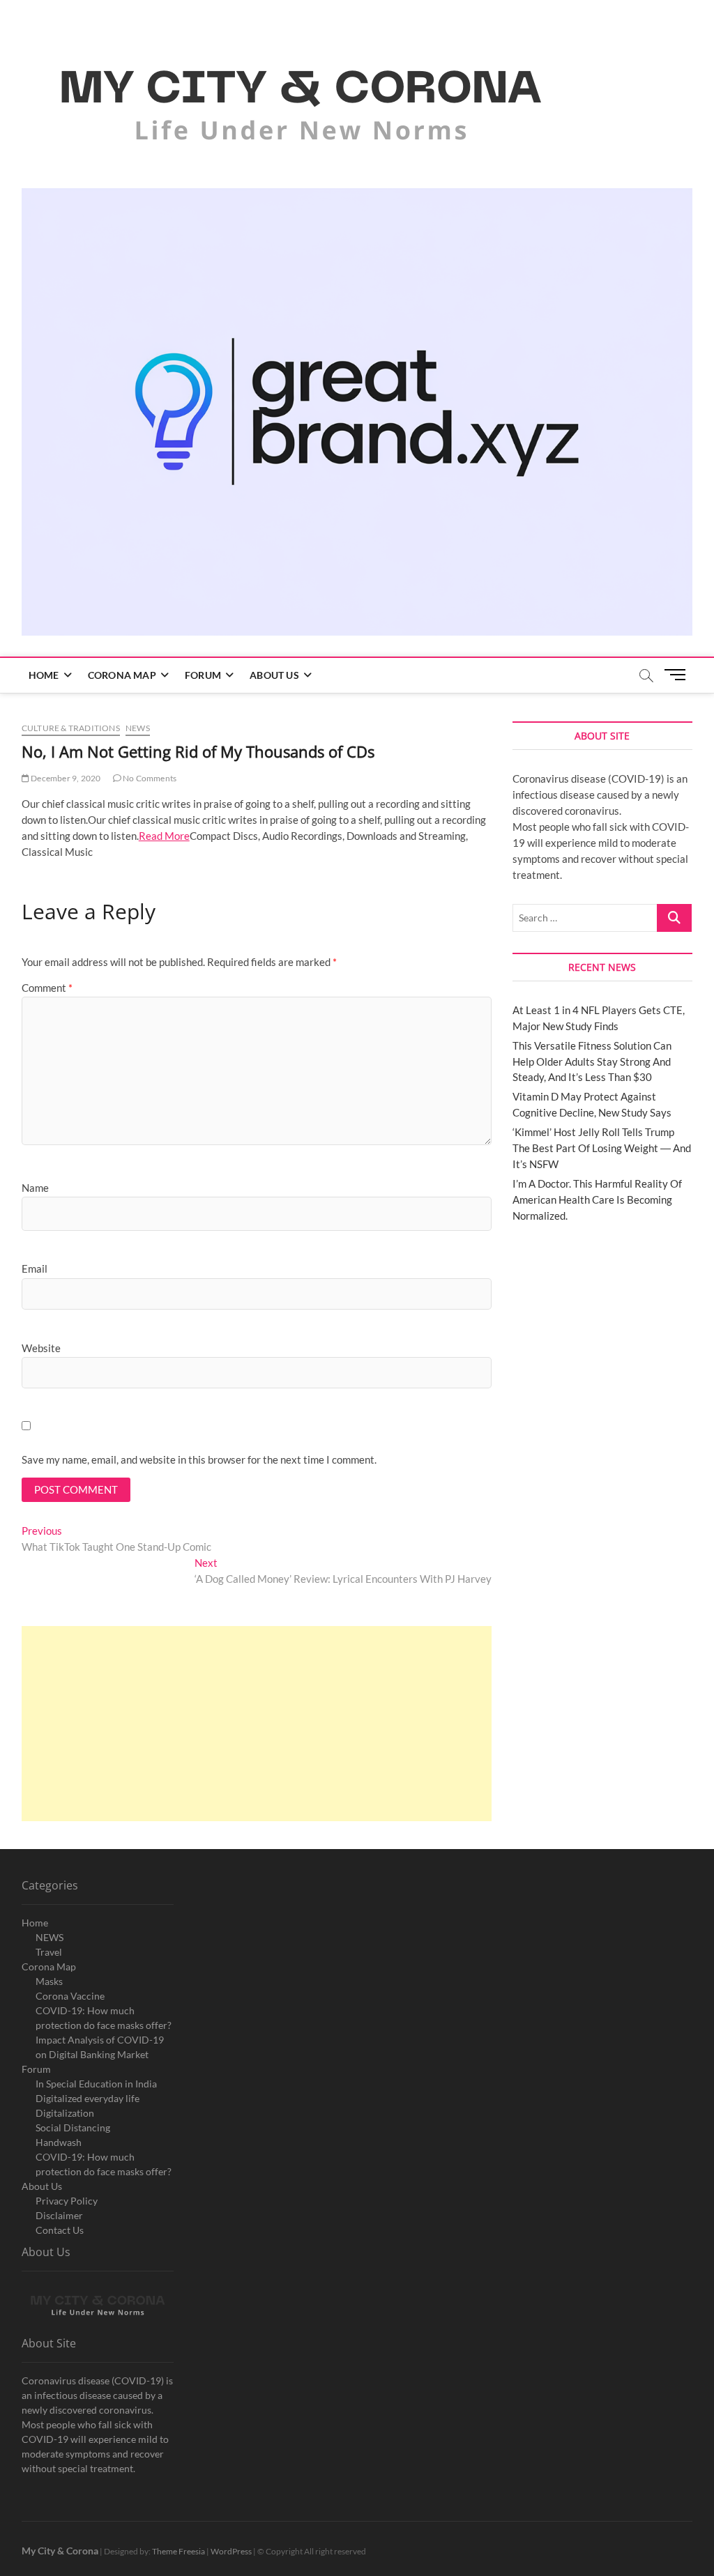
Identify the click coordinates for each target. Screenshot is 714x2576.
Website (41, 1348)
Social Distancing (73, 2127)
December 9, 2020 (65, 778)
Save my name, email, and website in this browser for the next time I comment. (199, 1459)
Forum (203, 675)
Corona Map (122, 675)
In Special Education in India (96, 2084)
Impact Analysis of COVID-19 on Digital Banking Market (100, 2047)
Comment (47, 988)
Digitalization (65, 2113)
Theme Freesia (178, 2551)
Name (35, 1188)
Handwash (59, 2142)
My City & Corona (60, 2551)
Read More (164, 836)
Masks (49, 1981)
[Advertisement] (257, 1724)
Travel (49, 1952)
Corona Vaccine (70, 1996)
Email (35, 1268)
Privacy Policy (67, 2201)
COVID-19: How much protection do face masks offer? (104, 2018)
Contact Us (60, 2230)
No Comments (149, 778)
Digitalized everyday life (88, 2098)
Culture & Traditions (71, 728)
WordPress (231, 2551)
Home (44, 675)
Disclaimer (59, 2215)
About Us (274, 675)
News (138, 728)
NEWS (50, 1937)
